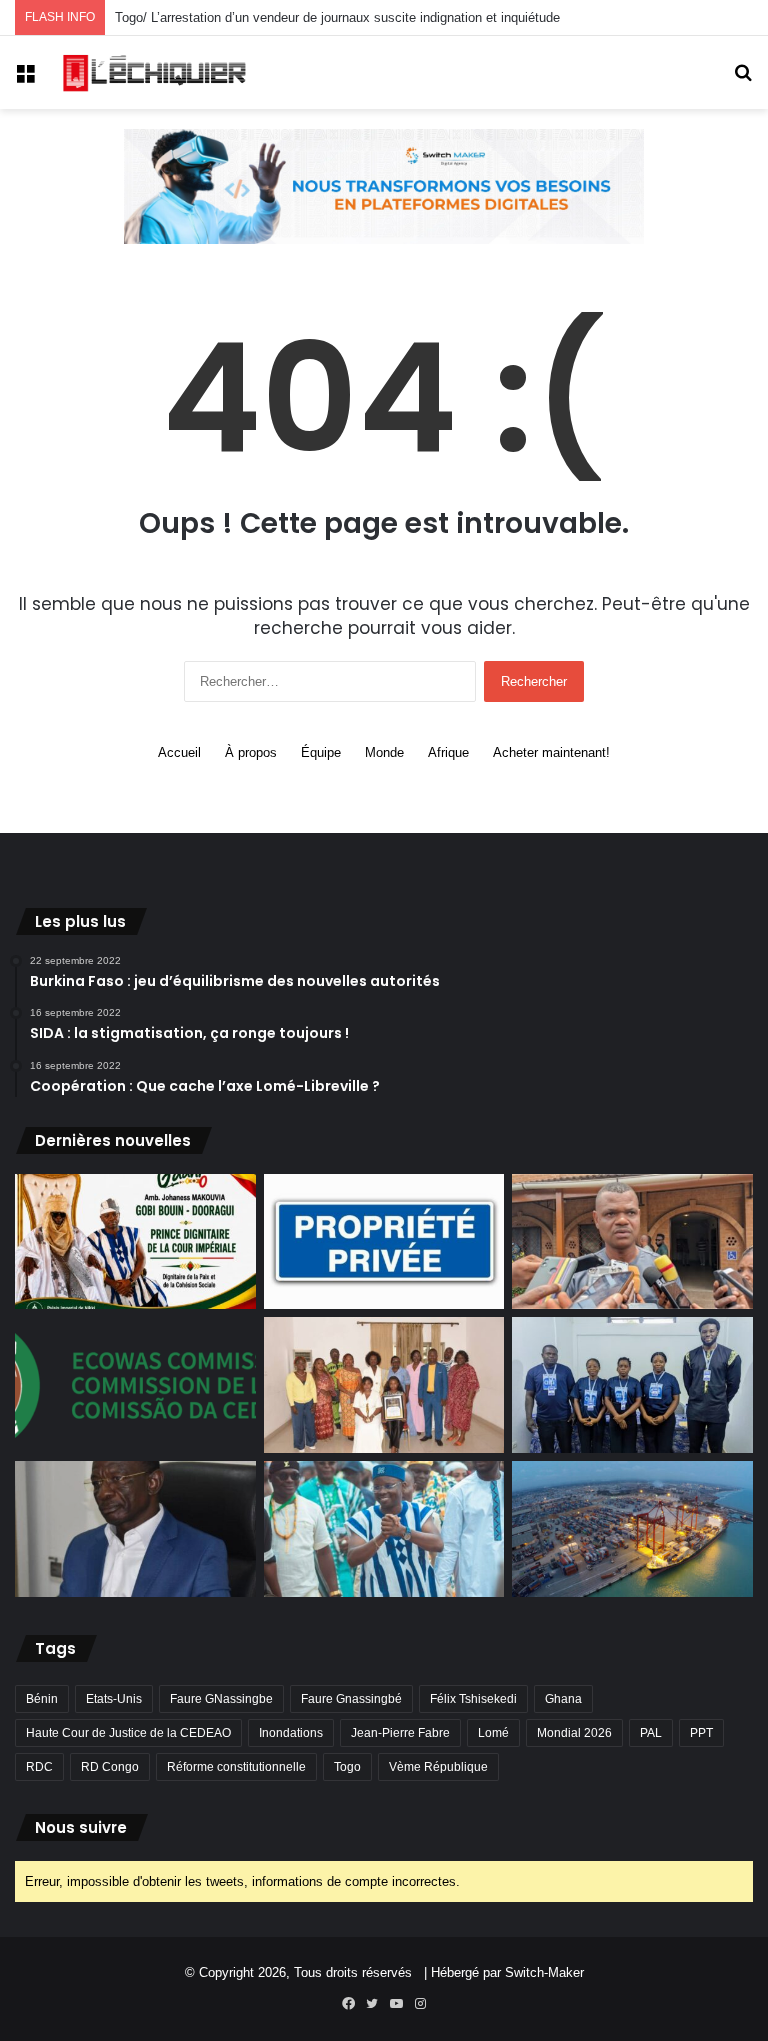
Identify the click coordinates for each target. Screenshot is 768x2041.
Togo (347, 1767)
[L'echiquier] (156, 72)
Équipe (321, 752)
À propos (251, 752)
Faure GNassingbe (221, 1699)
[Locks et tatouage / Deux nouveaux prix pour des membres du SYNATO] (384, 1385)
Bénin (42, 1699)
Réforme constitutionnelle (236, 1767)
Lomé (493, 1733)
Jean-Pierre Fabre (400, 1733)
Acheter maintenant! (551, 752)
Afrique (448, 752)
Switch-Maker (544, 1972)
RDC (39, 1767)
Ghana (563, 1699)
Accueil (179, 752)
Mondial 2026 (574, 1733)
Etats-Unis (114, 1699)
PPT (701, 1733)
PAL (651, 1733)
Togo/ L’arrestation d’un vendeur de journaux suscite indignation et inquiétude (337, 17)
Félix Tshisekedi (473, 1699)
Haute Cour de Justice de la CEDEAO (128, 1733)
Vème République (438, 1767)
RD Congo (110, 1767)
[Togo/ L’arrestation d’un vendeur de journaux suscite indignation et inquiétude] (632, 1242)
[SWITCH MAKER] (384, 185)
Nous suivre (81, 1827)
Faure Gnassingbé (351, 1699)
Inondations (291, 1733)
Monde (384, 752)
